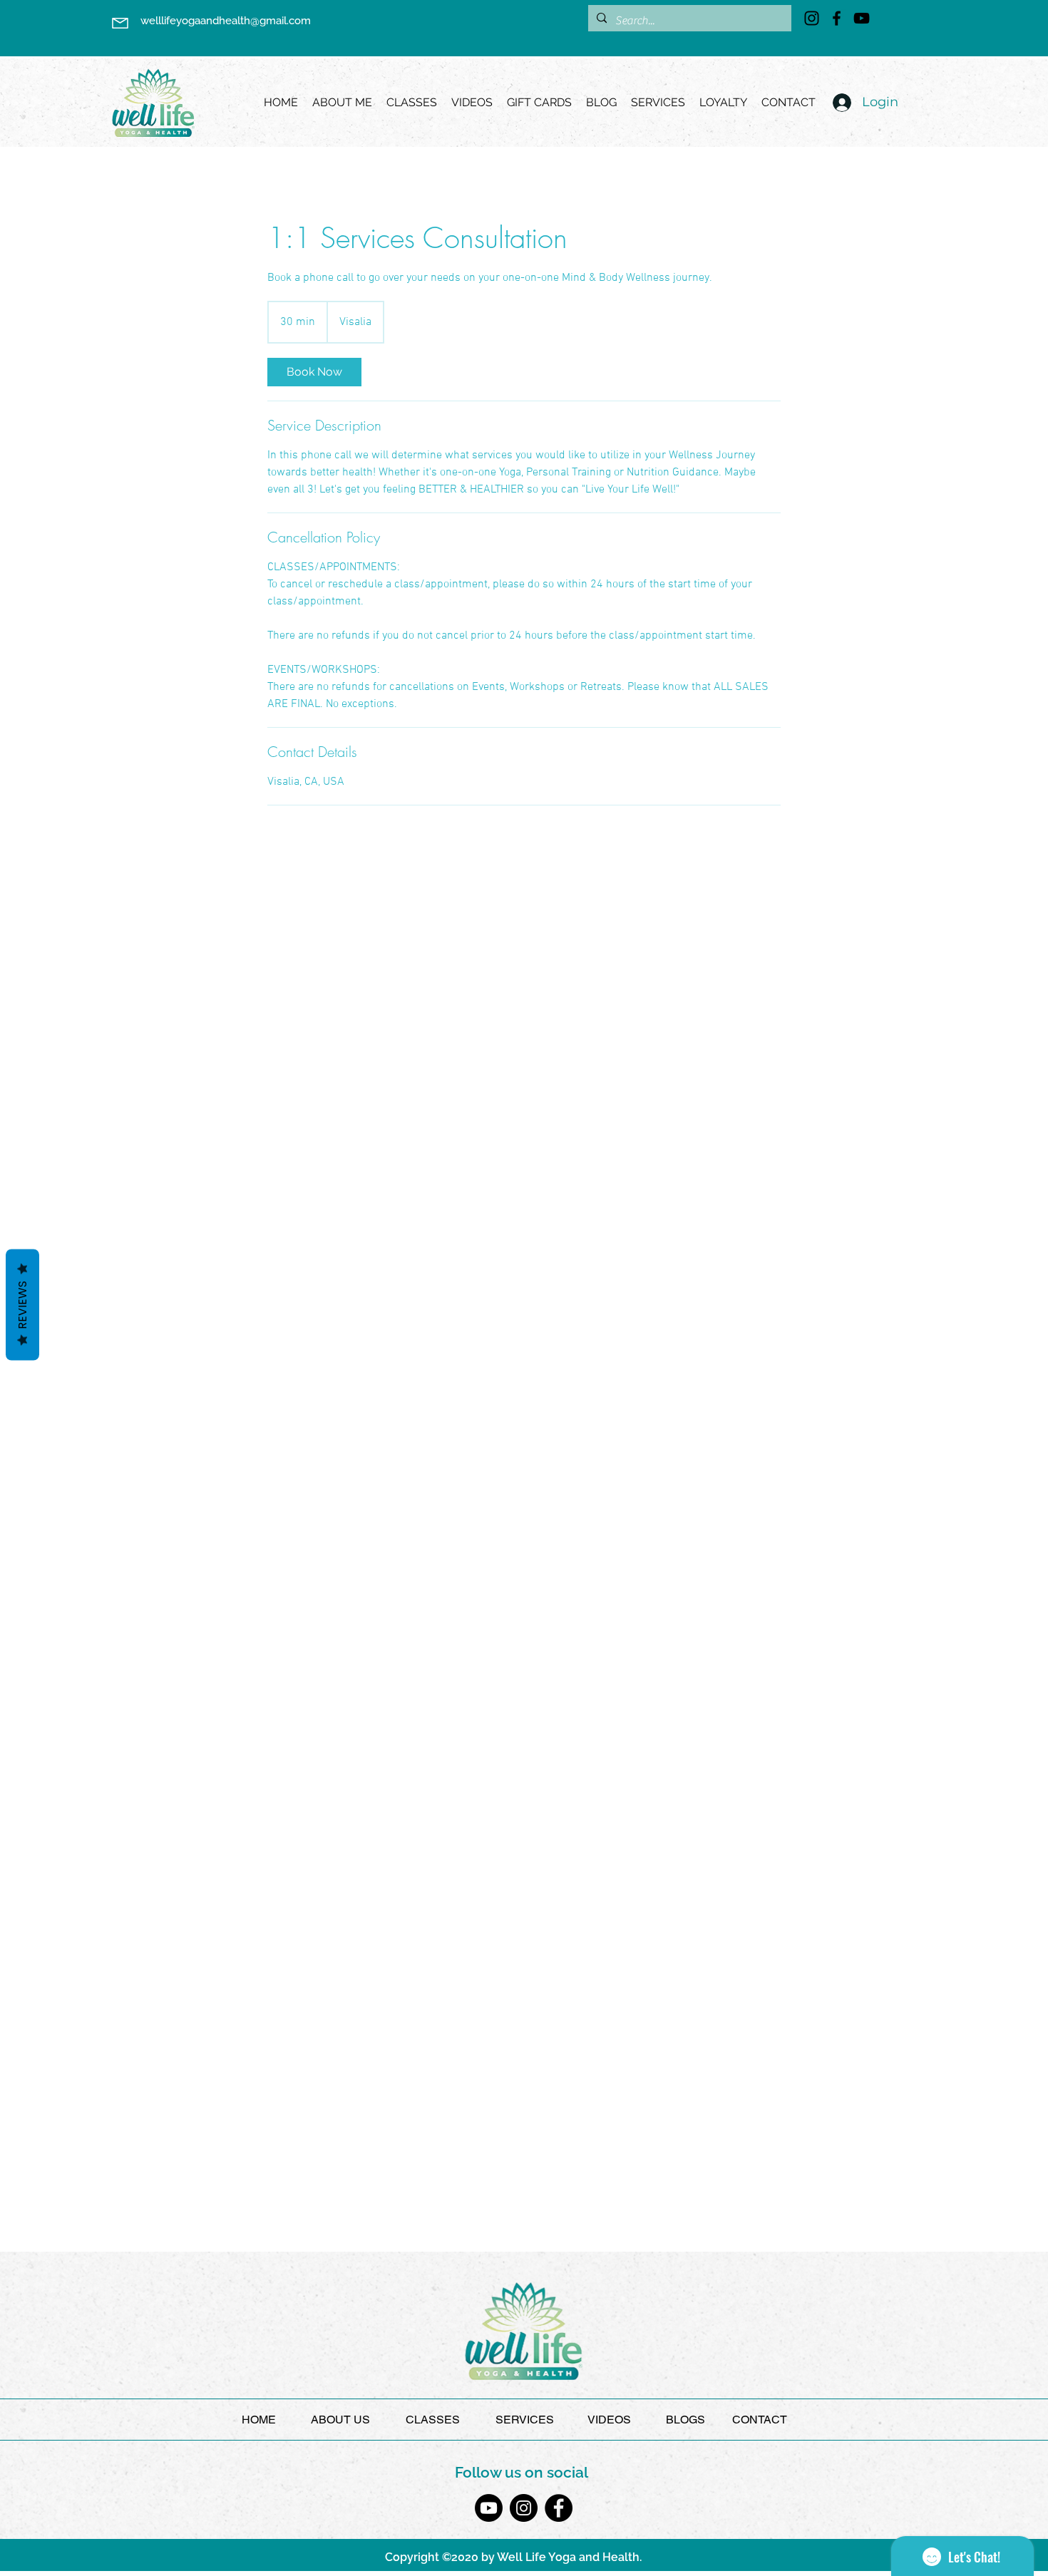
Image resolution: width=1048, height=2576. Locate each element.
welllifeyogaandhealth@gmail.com (226, 21)
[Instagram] (812, 18)
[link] (314, 372)
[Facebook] (837, 18)
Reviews (22, 1305)
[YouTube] (862, 18)
